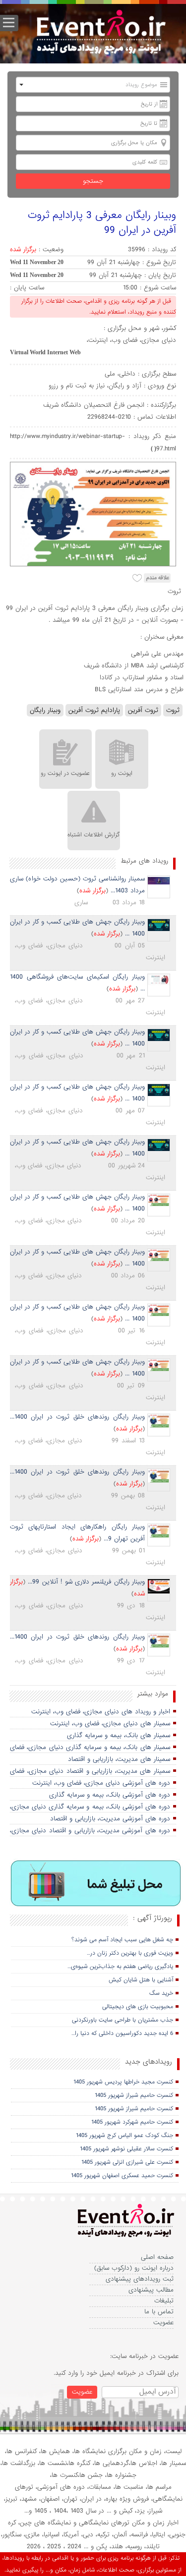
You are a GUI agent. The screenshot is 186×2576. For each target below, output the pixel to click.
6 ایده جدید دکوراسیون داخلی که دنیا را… (122, 2033)
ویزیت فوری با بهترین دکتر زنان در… (130, 1953)
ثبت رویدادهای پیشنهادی (140, 2279)
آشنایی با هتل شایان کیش (141, 1980)
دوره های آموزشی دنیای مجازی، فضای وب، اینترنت (101, 1783)
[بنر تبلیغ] (96, 1884)
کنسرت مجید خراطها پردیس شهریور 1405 (123, 2082)
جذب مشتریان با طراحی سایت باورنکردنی (123, 2020)
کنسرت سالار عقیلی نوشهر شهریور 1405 (126, 2149)
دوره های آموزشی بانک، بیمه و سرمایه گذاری (110, 1795)
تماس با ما (159, 2312)
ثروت (173, 710)
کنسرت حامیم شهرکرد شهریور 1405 (132, 2122)
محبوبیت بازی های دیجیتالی (138, 2007)
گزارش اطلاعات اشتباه (93, 835)
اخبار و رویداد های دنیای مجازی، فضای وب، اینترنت (101, 1712)
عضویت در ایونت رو (65, 773)
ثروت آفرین (143, 710)
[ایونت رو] (100, 33)
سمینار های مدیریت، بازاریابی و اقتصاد (119, 1759)
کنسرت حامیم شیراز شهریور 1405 (134, 2095)
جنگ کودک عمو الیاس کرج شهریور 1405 (124, 2136)
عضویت (163, 2323)
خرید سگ (161, 1993)
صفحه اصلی (157, 2257)
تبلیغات (164, 2301)
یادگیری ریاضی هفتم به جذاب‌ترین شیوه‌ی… (120, 1967)
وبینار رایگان (45, 710)
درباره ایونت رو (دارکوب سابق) (134, 2268)
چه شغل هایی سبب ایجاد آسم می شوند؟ (122, 1940)
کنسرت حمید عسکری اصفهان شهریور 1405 (122, 2176)
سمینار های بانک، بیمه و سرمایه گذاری (119, 1735)
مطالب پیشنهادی (151, 2290)
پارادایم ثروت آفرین (94, 710)
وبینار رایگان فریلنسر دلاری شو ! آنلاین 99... (86, 1582)
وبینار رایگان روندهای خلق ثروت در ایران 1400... (77, 1417)
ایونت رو (122, 773)
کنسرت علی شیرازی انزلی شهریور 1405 (127, 2162)
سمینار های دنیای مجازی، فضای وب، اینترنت (110, 1724)
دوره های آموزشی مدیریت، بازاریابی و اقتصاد (110, 1819)
